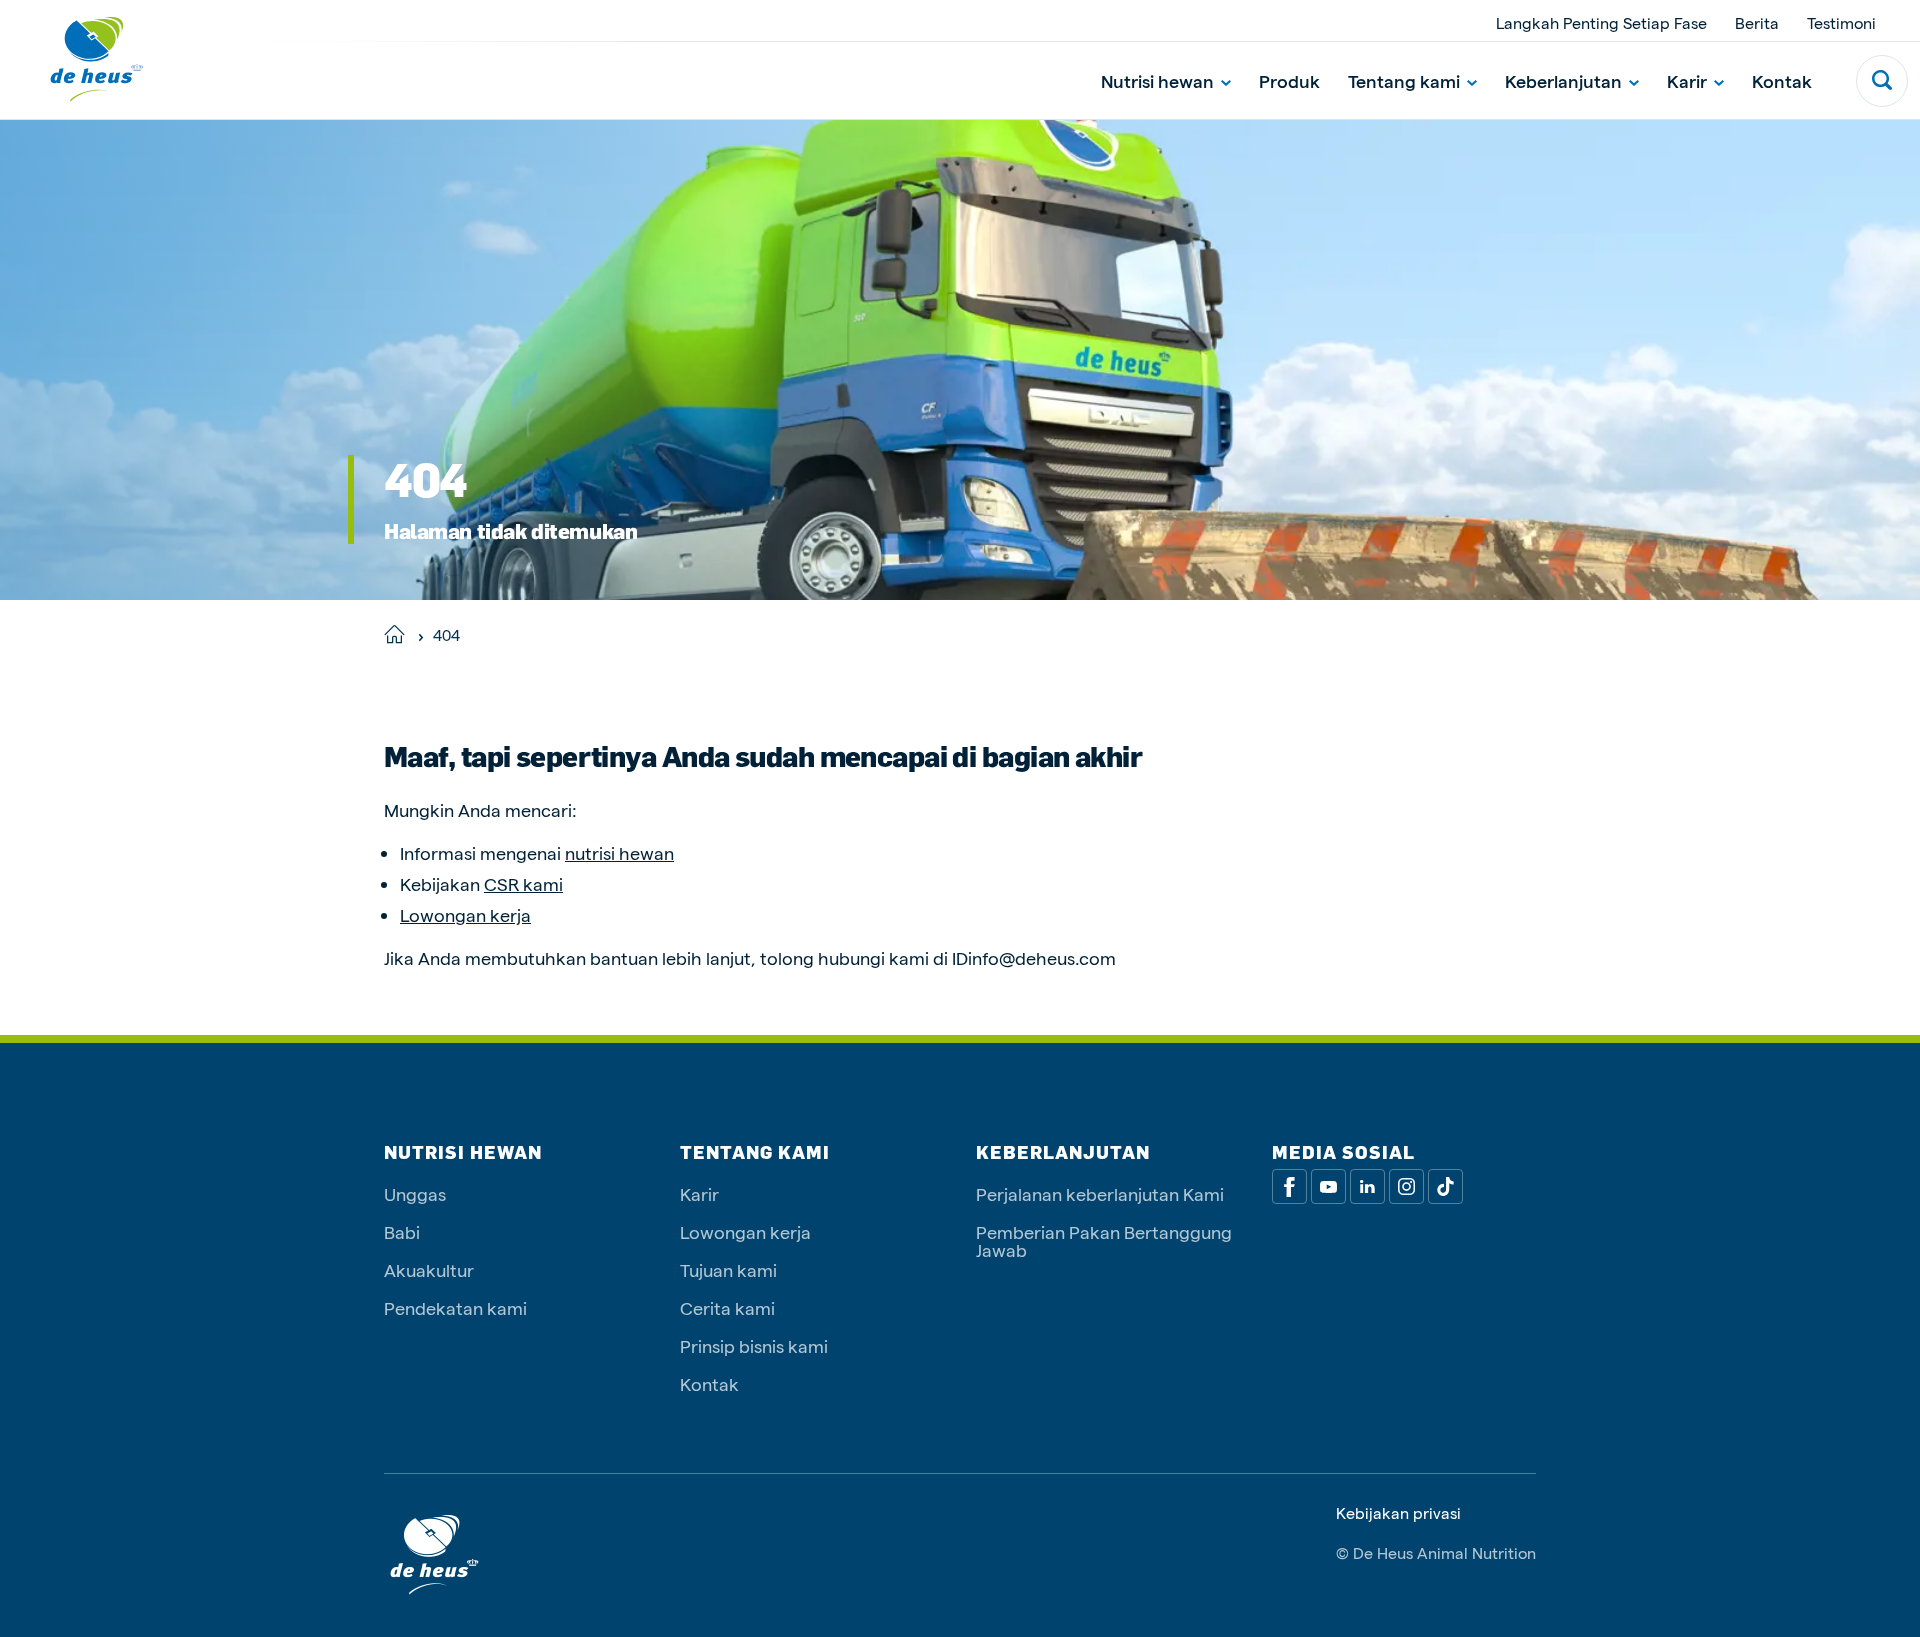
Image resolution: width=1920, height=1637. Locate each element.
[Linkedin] (1367, 1186)
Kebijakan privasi (1398, 1513)
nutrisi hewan (619, 852)
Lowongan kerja (465, 914)
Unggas (415, 1193)
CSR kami (523, 883)
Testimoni (1841, 22)
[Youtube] (1328, 1186)
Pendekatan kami (455, 1307)
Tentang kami (1404, 80)
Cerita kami (727, 1307)
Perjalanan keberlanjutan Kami (1100, 1193)
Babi (402, 1231)
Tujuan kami (728, 1269)
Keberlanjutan (1563, 80)
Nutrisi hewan (1157, 80)
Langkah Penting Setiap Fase (1601, 22)
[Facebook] (1289, 1186)
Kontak (1782, 80)
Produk (1289, 80)
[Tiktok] (1445, 1186)
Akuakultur (429, 1269)
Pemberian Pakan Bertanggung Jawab (1104, 1240)
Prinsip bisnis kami (754, 1345)
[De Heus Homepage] (82, 59)
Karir (1687, 80)
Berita (1757, 22)
